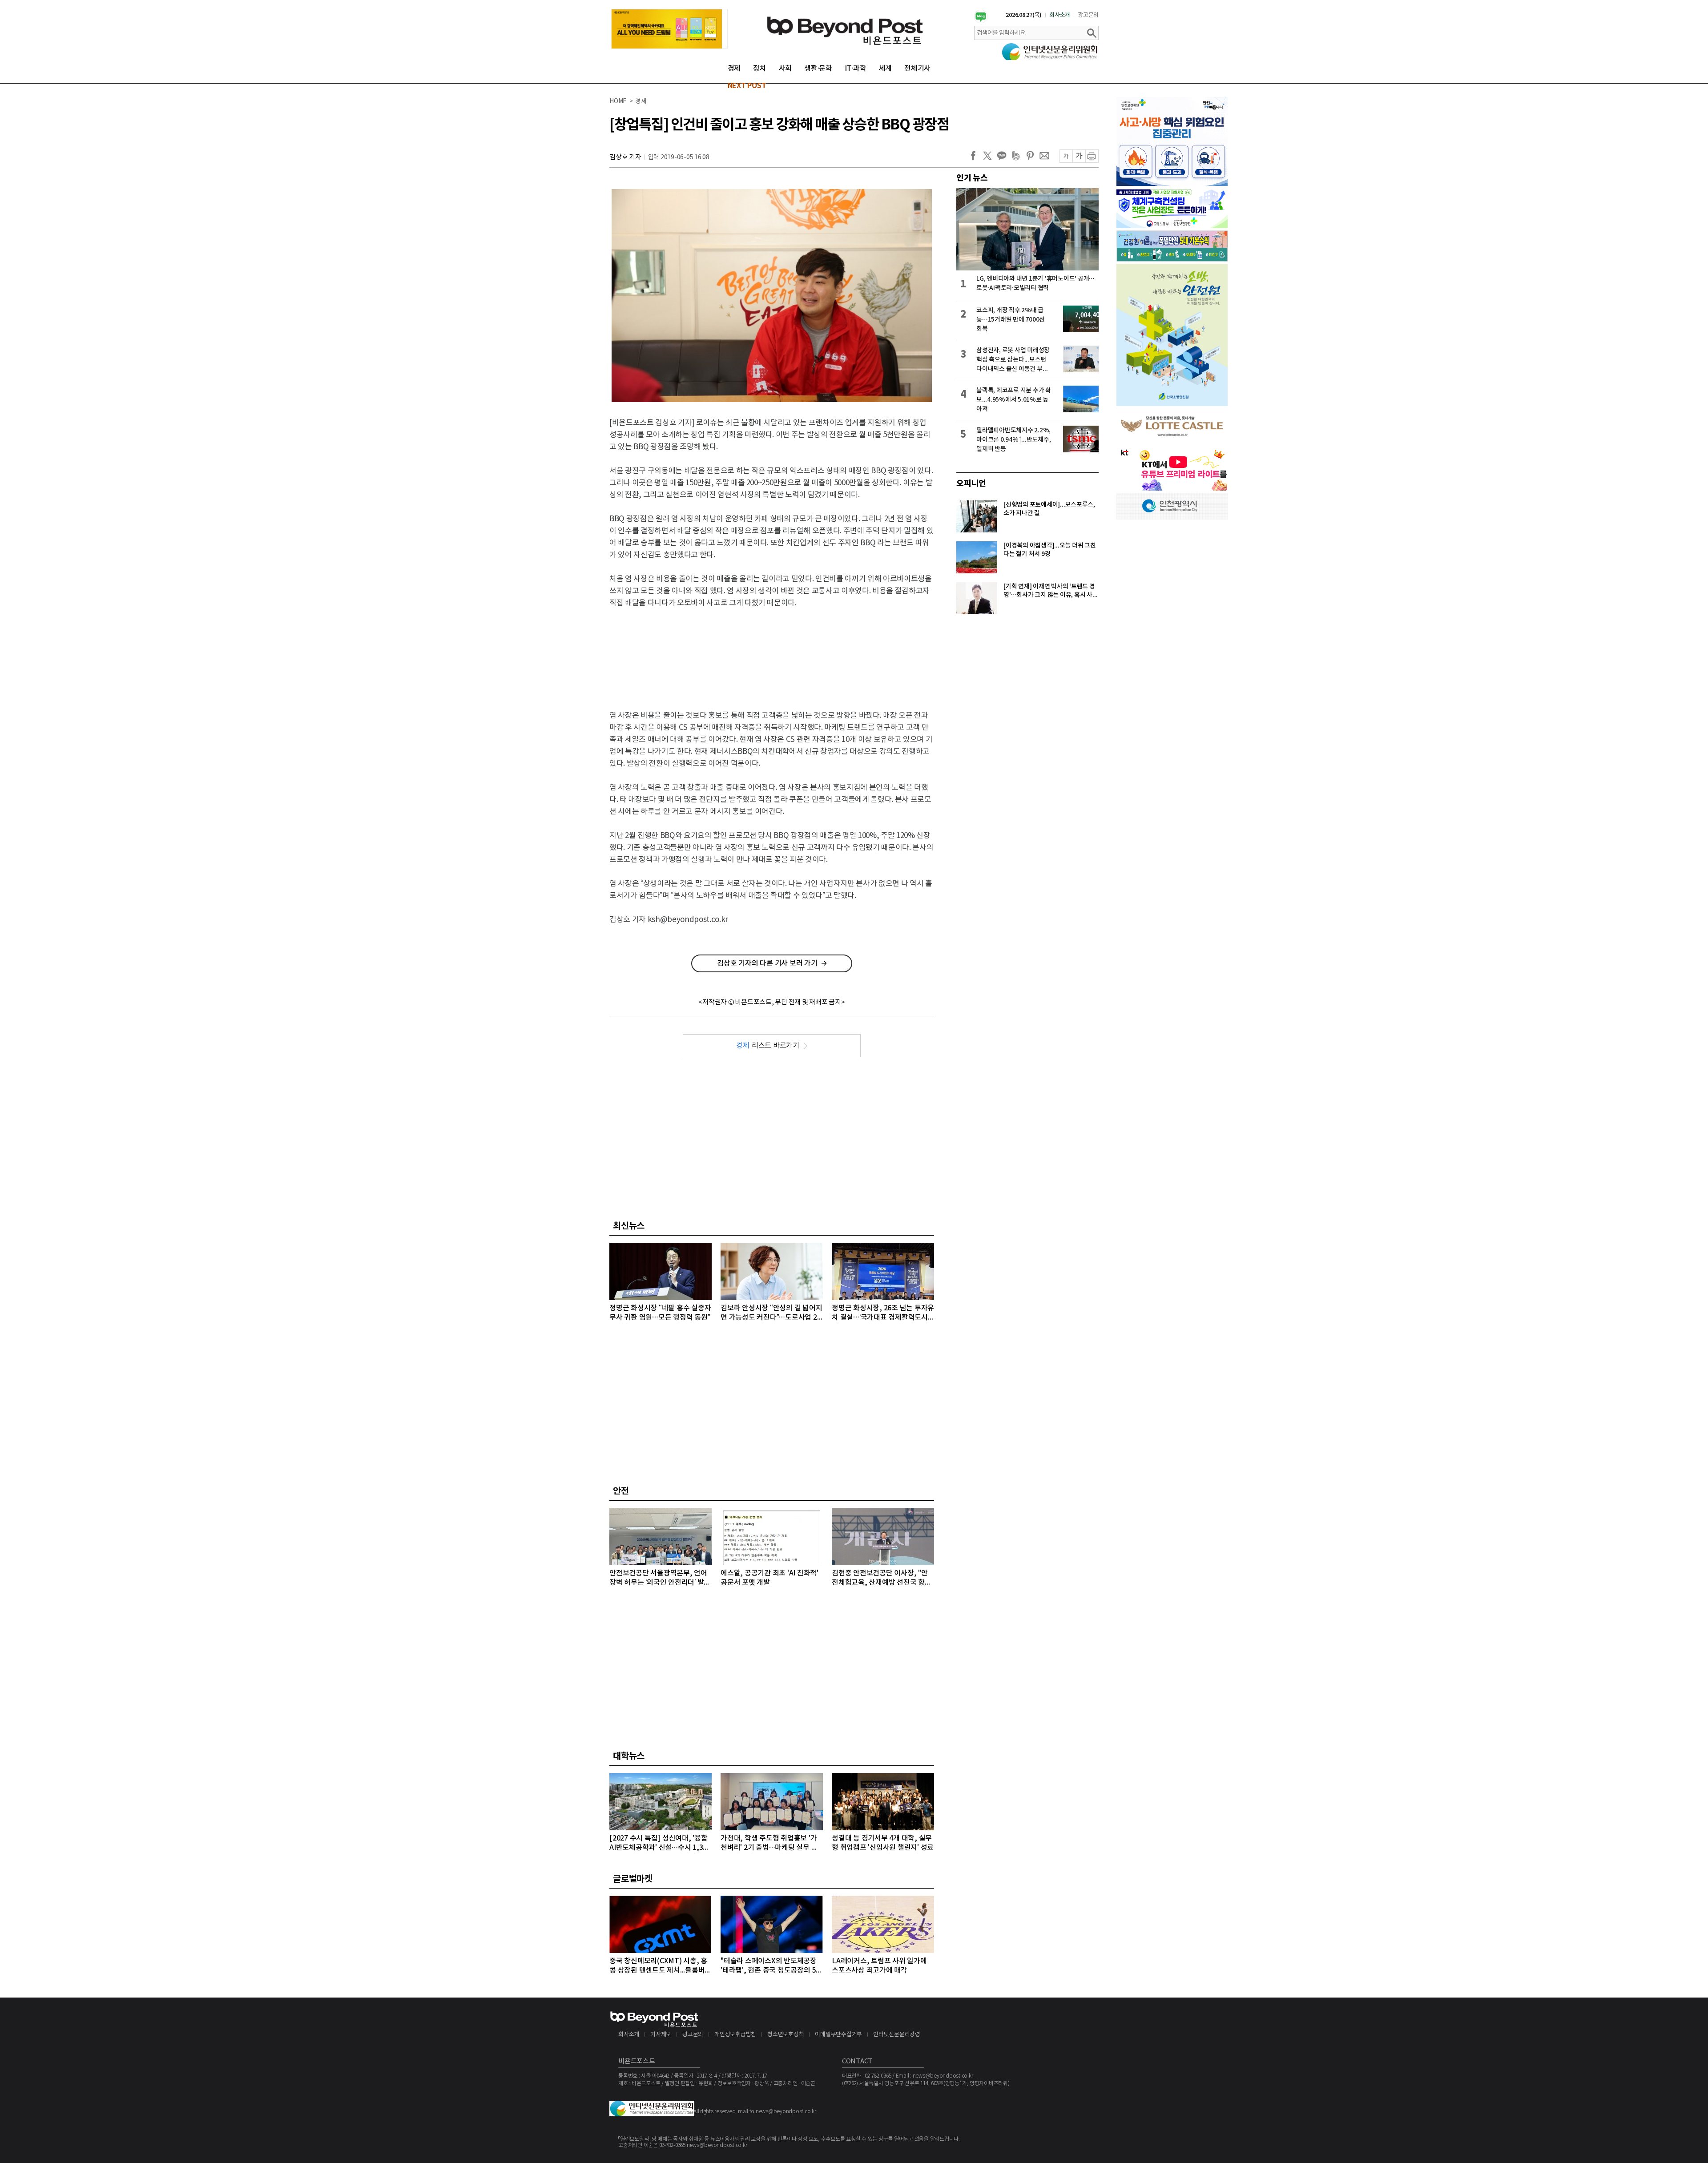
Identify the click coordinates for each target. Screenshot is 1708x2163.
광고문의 (1088, 15)
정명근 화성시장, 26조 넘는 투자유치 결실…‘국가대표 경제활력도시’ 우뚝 (883, 1313)
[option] (669, 29)
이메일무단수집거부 (838, 2035)
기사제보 (661, 2035)
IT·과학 (856, 68)
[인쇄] (1092, 156)
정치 (760, 68)
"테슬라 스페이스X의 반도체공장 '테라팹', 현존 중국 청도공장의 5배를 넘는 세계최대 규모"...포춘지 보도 (771, 1966)
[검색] (1092, 33)
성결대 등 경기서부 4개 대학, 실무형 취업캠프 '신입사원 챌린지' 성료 (883, 1843)
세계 (886, 68)
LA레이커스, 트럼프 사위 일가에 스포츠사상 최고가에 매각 (879, 1966)
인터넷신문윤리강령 (897, 2035)
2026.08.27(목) (1024, 15)
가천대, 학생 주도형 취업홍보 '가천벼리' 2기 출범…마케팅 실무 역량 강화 (769, 1843)
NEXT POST (747, 86)
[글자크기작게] (1066, 156)
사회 (786, 68)
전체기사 (917, 68)
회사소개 (1060, 15)
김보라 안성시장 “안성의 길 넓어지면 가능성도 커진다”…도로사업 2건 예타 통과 (771, 1313)
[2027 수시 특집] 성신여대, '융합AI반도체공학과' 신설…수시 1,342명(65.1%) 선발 (660, 1843)
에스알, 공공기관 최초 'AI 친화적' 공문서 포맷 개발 (769, 1578)
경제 (734, 68)
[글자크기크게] (1079, 156)
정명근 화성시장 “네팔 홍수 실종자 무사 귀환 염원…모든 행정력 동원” (660, 1313)
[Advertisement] (772, 652)
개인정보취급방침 (735, 2035)
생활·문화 (818, 68)
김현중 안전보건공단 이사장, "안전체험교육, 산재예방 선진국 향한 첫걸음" (882, 1578)
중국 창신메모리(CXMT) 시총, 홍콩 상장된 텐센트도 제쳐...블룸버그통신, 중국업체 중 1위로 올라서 (660, 1966)
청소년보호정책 (786, 2035)
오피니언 (971, 483)
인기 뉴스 (972, 178)
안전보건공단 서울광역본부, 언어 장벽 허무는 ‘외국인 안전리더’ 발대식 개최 (660, 1578)
